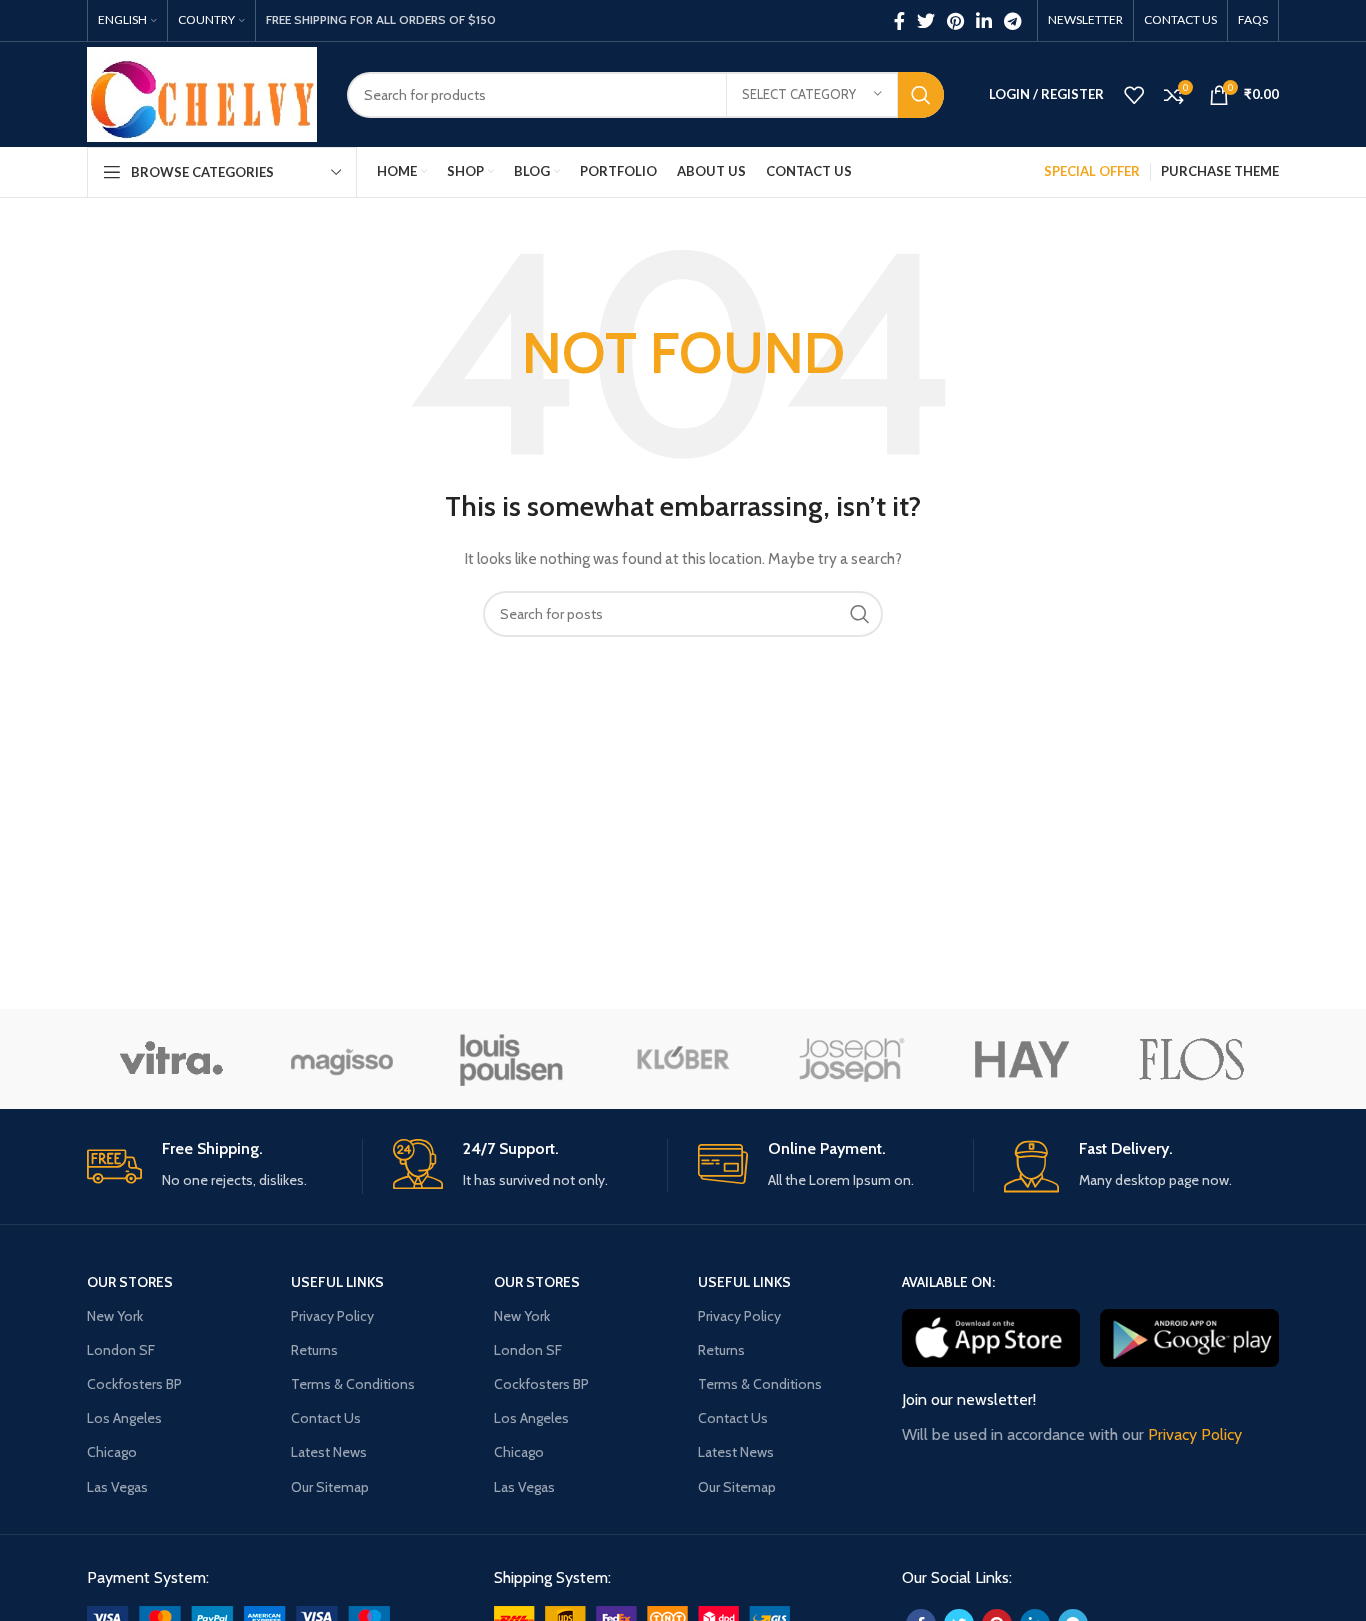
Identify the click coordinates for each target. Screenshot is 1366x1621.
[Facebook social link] (899, 21)
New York (115, 1316)
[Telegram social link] (1012, 21)
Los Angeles (124, 1418)
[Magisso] (341, 1059)
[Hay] (1022, 1059)
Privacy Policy (332, 1316)
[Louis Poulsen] (512, 1059)
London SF (121, 1350)
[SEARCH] (921, 95)
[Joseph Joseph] (852, 1059)
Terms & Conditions (353, 1384)
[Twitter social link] (926, 21)
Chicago (112, 1452)
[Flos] (1192, 1059)
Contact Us (326, 1418)
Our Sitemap (330, 1487)
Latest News (329, 1452)
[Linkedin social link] (984, 21)
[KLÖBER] (682, 1059)
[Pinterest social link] (955, 21)
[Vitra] (171, 1059)
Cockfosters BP (134, 1384)
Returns (314, 1350)
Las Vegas (117, 1487)
